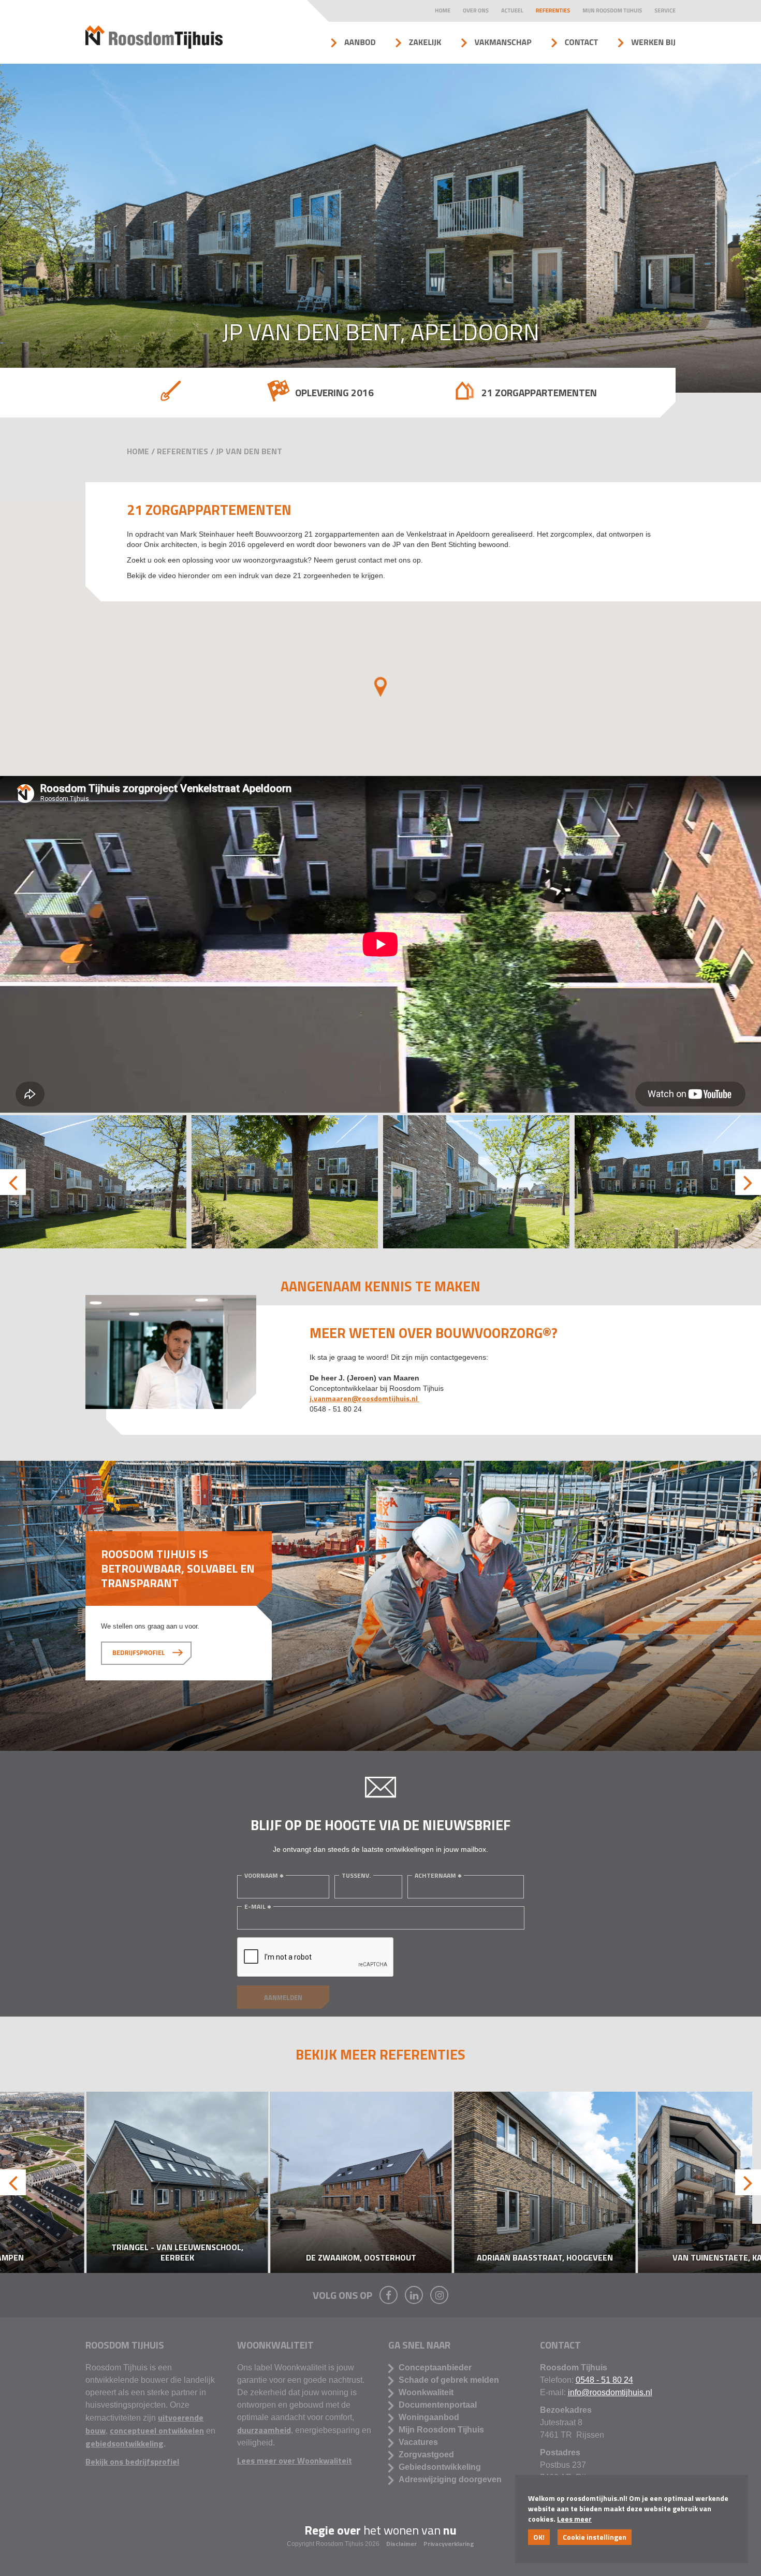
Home (443, 11)
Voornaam (261, 1875)
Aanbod (360, 42)
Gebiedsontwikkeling (440, 2467)
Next (748, 1182)
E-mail (255, 1906)
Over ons (476, 11)
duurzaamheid (264, 2430)
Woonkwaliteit (426, 2392)
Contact (582, 42)
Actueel (512, 11)
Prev (13, 1182)
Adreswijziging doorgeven (450, 2479)
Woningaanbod (429, 2417)
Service (665, 11)
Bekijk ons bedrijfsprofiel (132, 2462)
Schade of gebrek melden (449, 2380)
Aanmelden (283, 1997)
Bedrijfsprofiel (138, 1653)
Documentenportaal (438, 2405)
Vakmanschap (503, 42)
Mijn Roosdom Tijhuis (612, 11)
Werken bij (653, 42)
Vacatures (418, 2442)
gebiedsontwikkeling (125, 2443)
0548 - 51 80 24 (604, 2380)
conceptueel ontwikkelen (157, 2430)
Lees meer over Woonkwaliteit (295, 2460)
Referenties (553, 11)
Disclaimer (402, 2544)
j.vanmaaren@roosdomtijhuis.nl (364, 1398)
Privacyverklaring (449, 2544)
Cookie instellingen (595, 2537)
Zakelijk (425, 42)
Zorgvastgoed (426, 2455)
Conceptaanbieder (435, 2368)
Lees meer (574, 2519)
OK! (539, 2537)
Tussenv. (356, 1875)
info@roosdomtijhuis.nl (610, 2392)
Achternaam (435, 1875)
